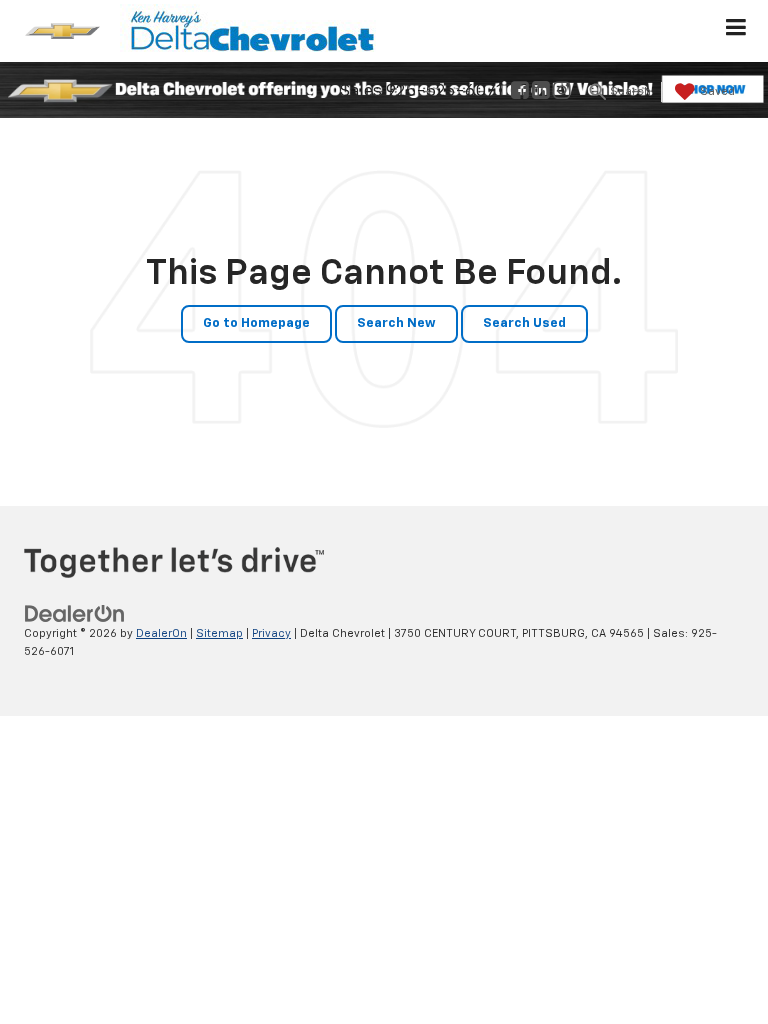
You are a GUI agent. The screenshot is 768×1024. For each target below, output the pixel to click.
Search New (396, 323)
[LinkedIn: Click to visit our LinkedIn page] (541, 92)
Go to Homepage (256, 323)
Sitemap (219, 633)
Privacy (271, 633)
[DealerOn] (75, 613)
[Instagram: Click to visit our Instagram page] (562, 92)
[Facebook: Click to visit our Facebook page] (520, 92)
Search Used (524, 323)
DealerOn (161, 633)
